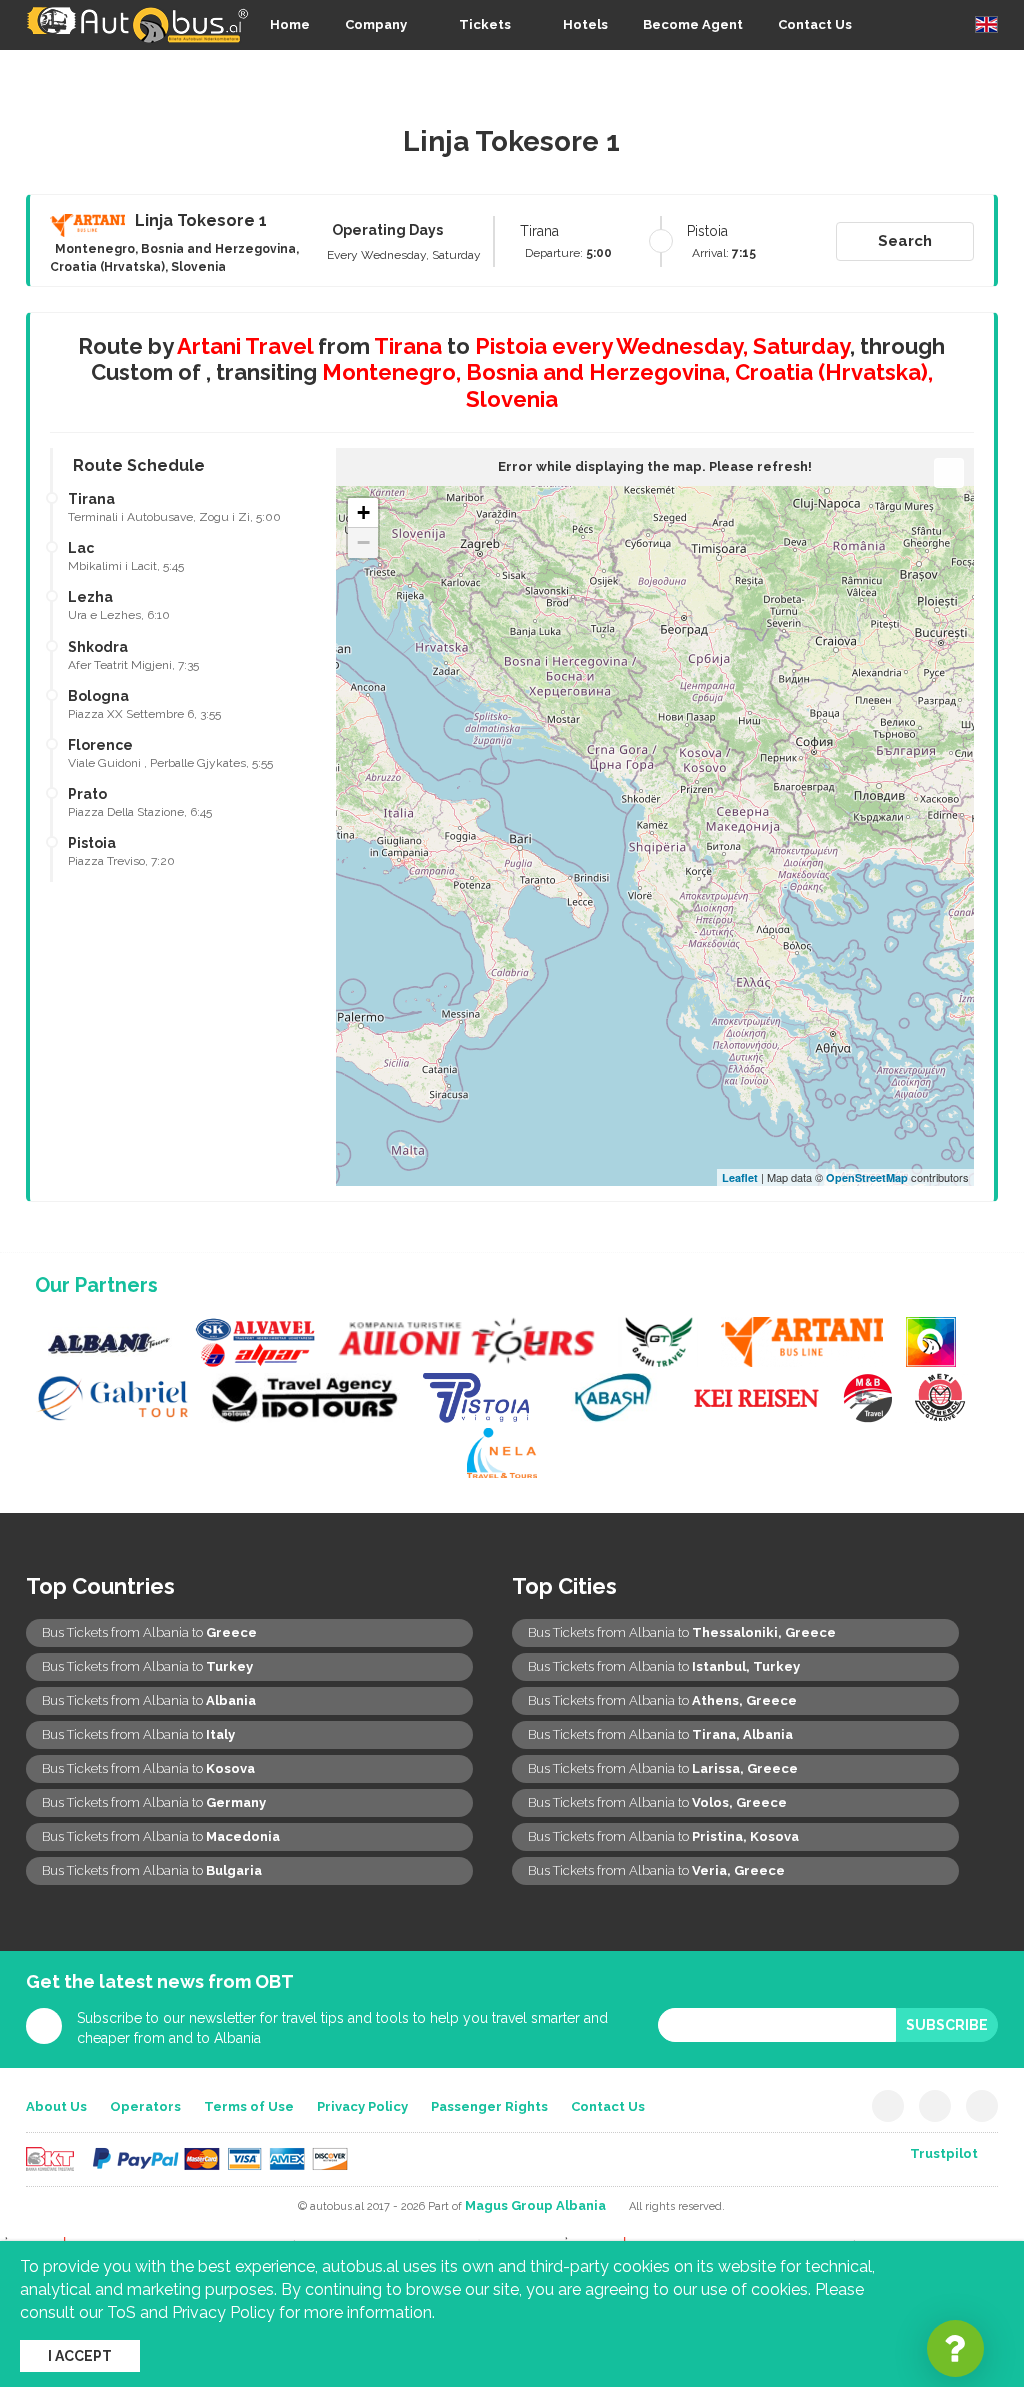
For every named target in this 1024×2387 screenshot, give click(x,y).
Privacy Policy (362, 2106)
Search (905, 241)
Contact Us (815, 24)
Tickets (485, 24)
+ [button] (363, 512)
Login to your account (924, 75)
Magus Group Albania (535, 2205)
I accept (80, 2356)
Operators (145, 2106)
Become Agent (693, 24)
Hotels (585, 24)
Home (290, 24)
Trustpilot (944, 2153)
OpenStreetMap (867, 1177)
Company (376, 24)
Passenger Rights (489, 2106)
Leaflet (740, 1177)
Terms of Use (249, 2106)
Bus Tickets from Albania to (149, 1632)
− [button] (363, 542)
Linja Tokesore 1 (201, 220)
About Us (56, 2106)
